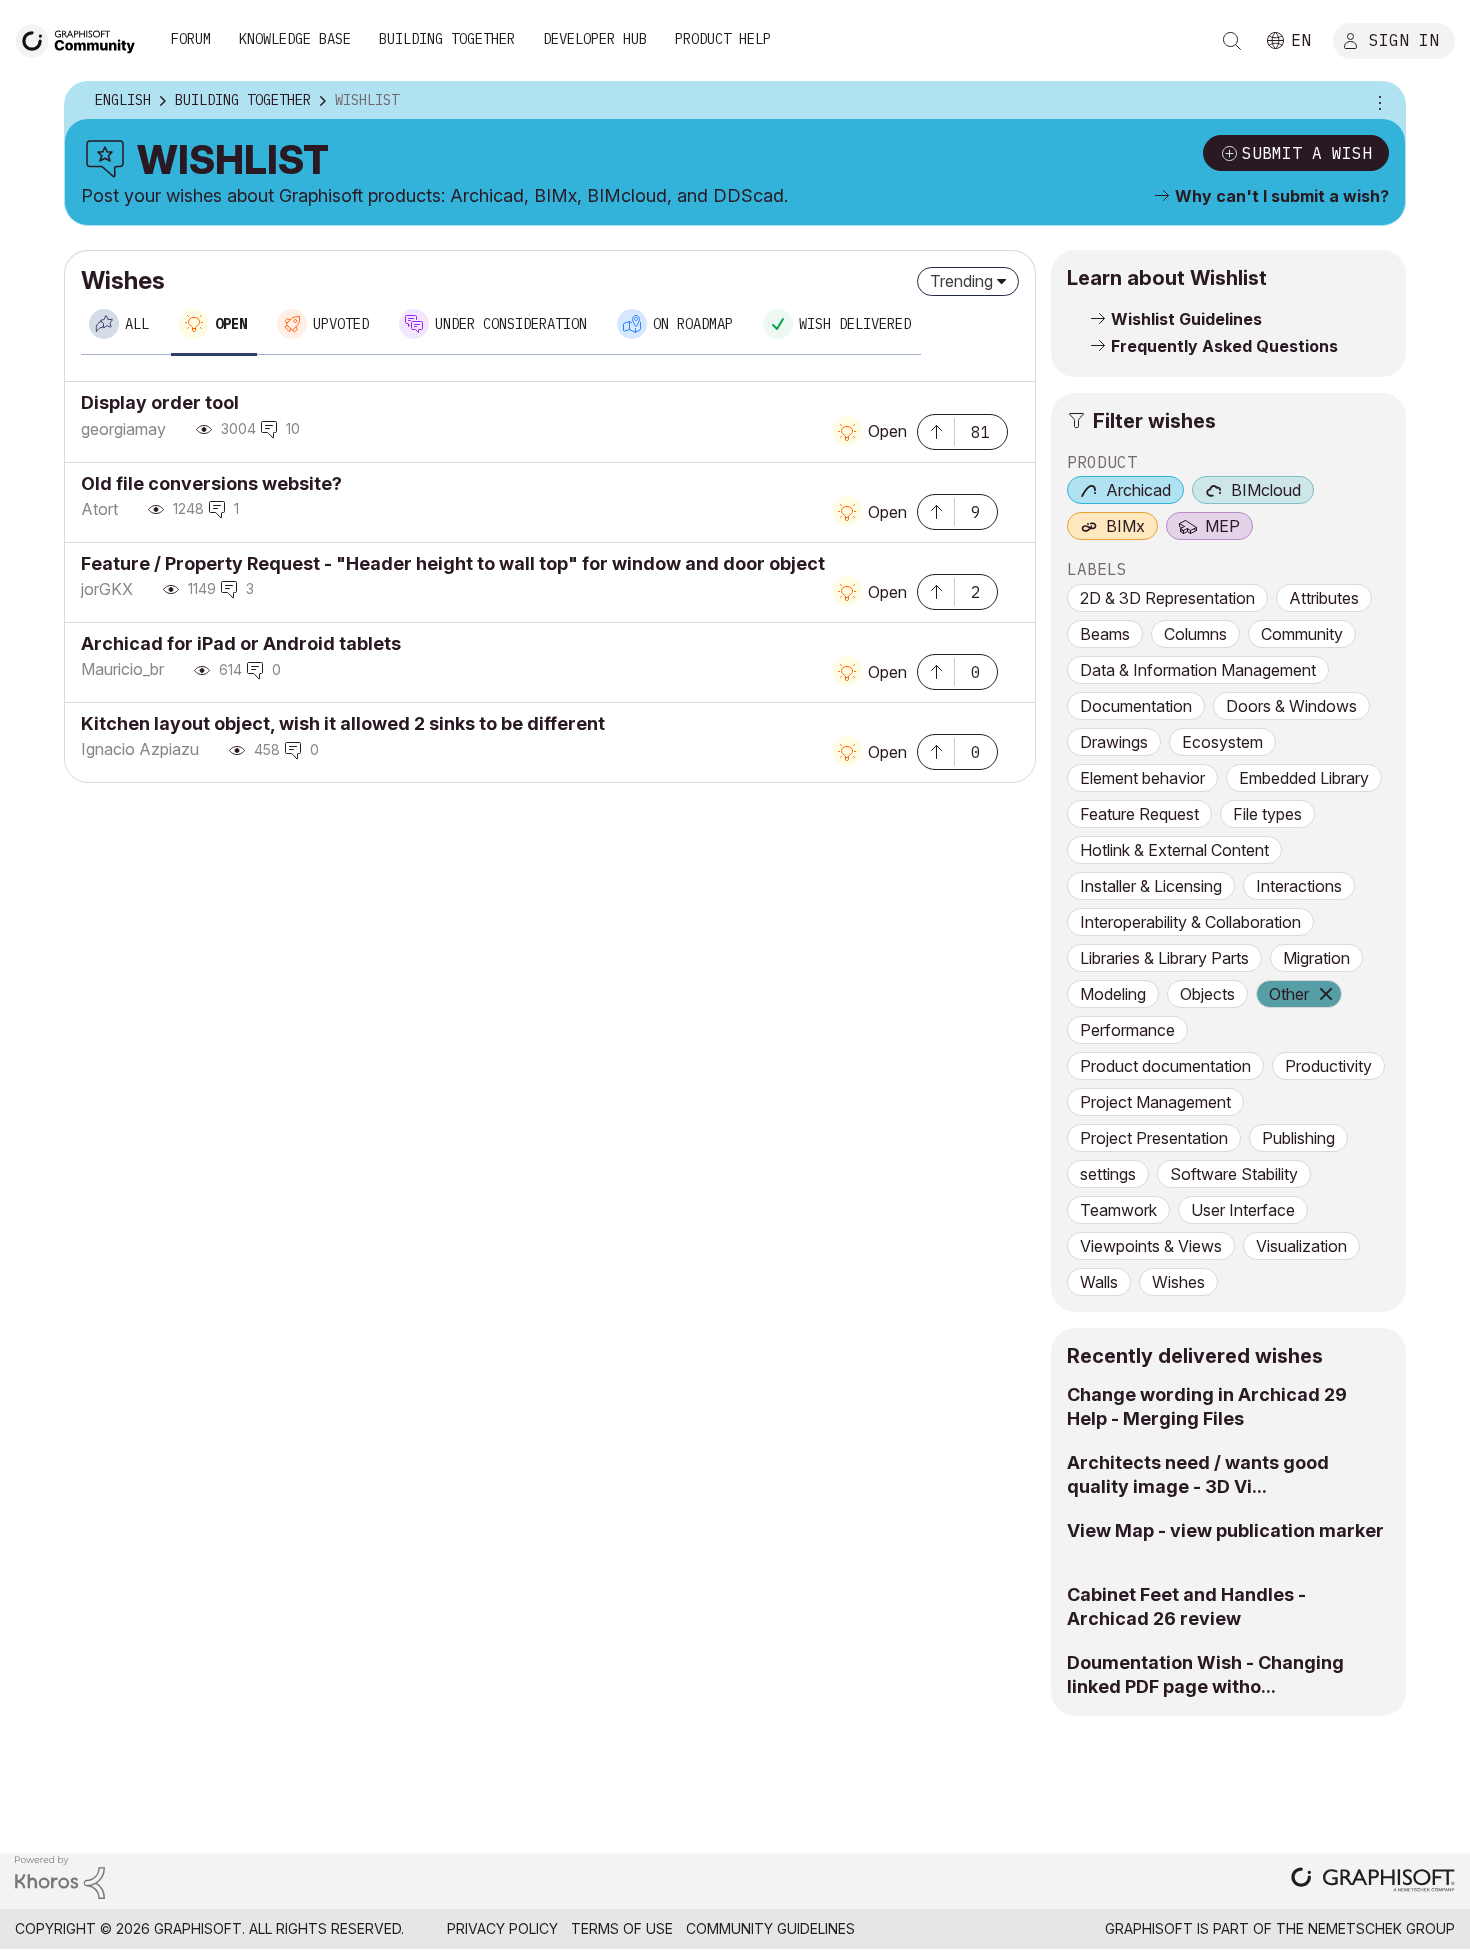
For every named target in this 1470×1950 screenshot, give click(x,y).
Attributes (1324, 598)
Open (887, 431)
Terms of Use (622, 1928)
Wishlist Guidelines (1186, 319)
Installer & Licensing (1151, 886)
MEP (1222, 526)
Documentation (1136, 706)
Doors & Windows (1291, 706)
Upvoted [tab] (341, 324)
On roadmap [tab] (693, 324)
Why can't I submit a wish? (1282, 196)
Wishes (1178, 1282)
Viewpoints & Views (1151, 1246)
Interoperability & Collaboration (1190, 922)
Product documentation (1165, 1066)
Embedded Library (1304, 778)
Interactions (1299, 886)
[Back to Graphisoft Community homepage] (82, 38)
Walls (1099, 1282)
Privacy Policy (502, 1928)
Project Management (1155, 1102)
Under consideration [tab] (511, 324)
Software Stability (1234, 1174)
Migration (1316, 958)
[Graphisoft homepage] (1373, 1881)
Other (1289, 994)
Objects (1207, 994)
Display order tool (160, 402)
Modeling (1113, 994)
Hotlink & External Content (1174, 850)
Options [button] (1377, 101)
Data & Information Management (1198, 670)
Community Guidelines (770, 1928)
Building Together (447, 39)
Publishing (1298, 1138)
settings (1108, 1174)
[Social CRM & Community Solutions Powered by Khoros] (60, 1875)
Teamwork (1118, 1210)
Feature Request (1139, 814)
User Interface (1243, 1210)
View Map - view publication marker (1225, 1530)
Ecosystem (1222, 742)
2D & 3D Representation (1167, 598)
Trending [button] (961, 281)
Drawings (1114, 742)
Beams (1105, 634)
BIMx (1125, 526)
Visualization (1301, 1246)
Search (1232, 41)
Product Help (723, 39)
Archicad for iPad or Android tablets (241, 643)
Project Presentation (1154, 1138)
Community (1302, 634)
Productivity (1328, 1066)
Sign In (1404, 39)
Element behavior (1142, 778)
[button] (936, 430)
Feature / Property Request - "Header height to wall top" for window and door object (453, 563)
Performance (1127, 1030)
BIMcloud (1266, 490)
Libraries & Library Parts (1164, 958)
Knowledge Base (295, 39)
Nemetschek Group (1381, 1928)
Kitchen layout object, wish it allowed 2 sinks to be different (343, 723)
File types (1267, 814)
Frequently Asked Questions (1224, 346)
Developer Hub (595, 39)
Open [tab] (231, 324)
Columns (1195, 634)
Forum (191, 39)
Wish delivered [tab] (855, 324)
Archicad (1138, 490)
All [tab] (137, 324)
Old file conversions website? (211, 483)
